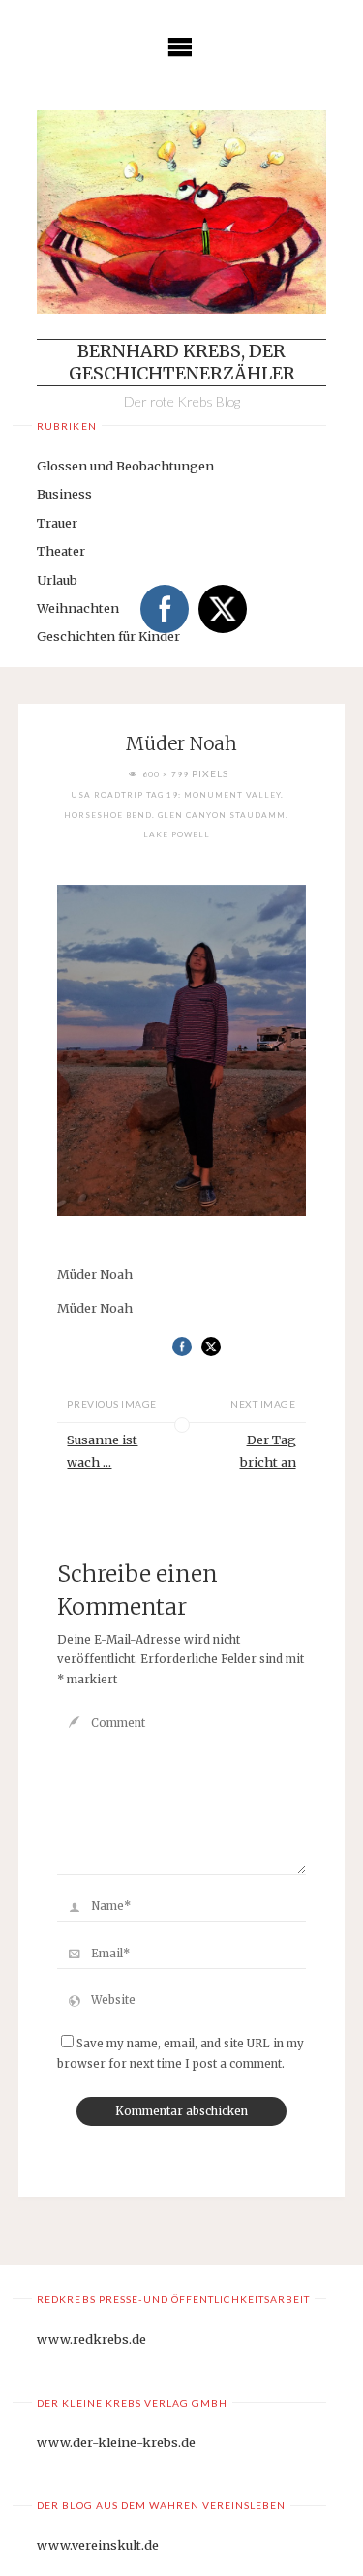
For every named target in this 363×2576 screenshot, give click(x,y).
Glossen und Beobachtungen (125, 466)
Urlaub (57, 580)
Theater (61, 551)
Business (64, 494)
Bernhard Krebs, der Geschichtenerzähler (182, 362)
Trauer (57, 523)
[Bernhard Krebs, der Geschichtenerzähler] (181, 212)
